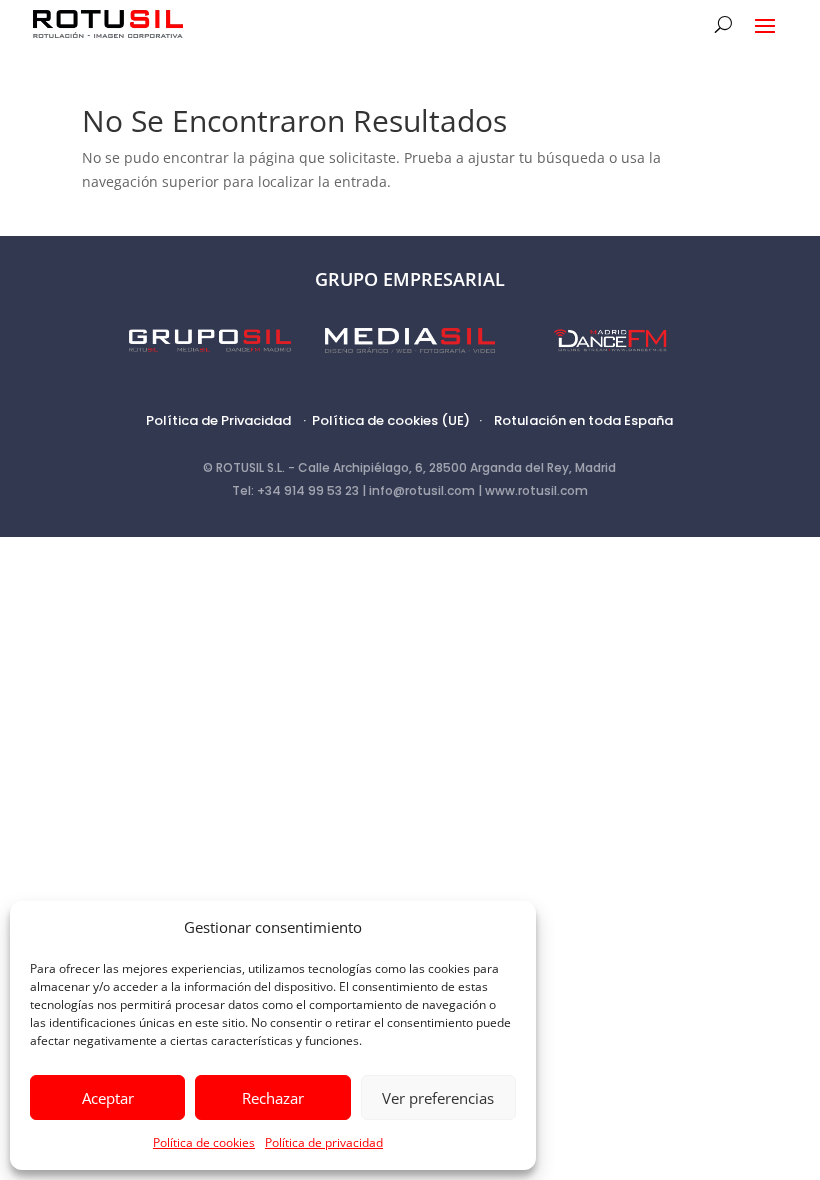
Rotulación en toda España (583, 420)
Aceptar (108, 1098)
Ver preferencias (438, 1098)
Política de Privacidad (218, 420)
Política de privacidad (324, 1142)
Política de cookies (204, 1142)
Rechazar (273, 1098)
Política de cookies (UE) (391, 420)
